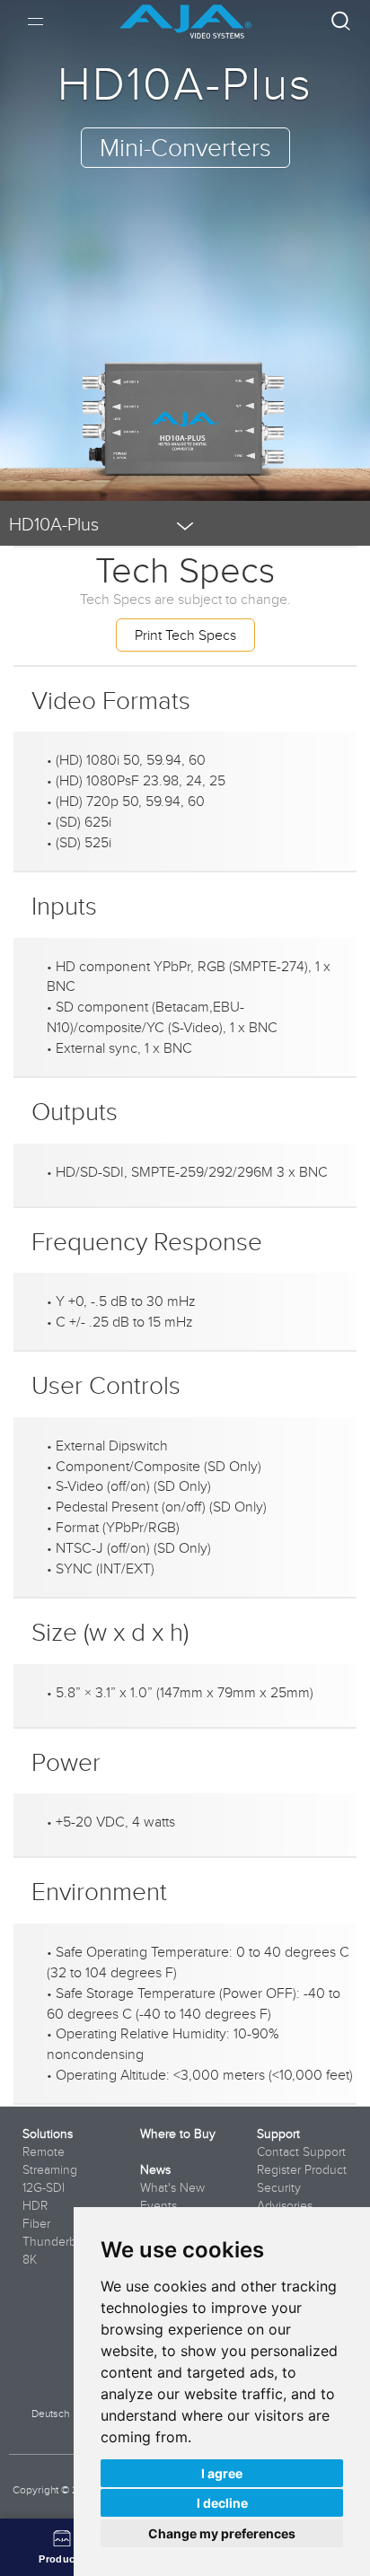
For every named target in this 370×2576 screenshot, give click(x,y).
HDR (35, 2205)
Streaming (50, 2169)
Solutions (48, 2134)
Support (278, 2134)
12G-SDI (44, 2187)
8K (30, 2259)
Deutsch (50, 2413)
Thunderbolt (56, 2241)
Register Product (302, 2169)
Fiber (36, 2223)
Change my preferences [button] (222, 2533)
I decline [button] (222, 2503)
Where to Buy (178, 2134)
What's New (172, 2187)
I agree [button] (222, 2473)
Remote (44, 2151)
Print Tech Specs (185, 635)
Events (159, 2205)
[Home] (185, 15)
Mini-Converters (185, 147)
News (155, 2169)
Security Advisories (285, 2196)
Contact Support (301, 2151)
